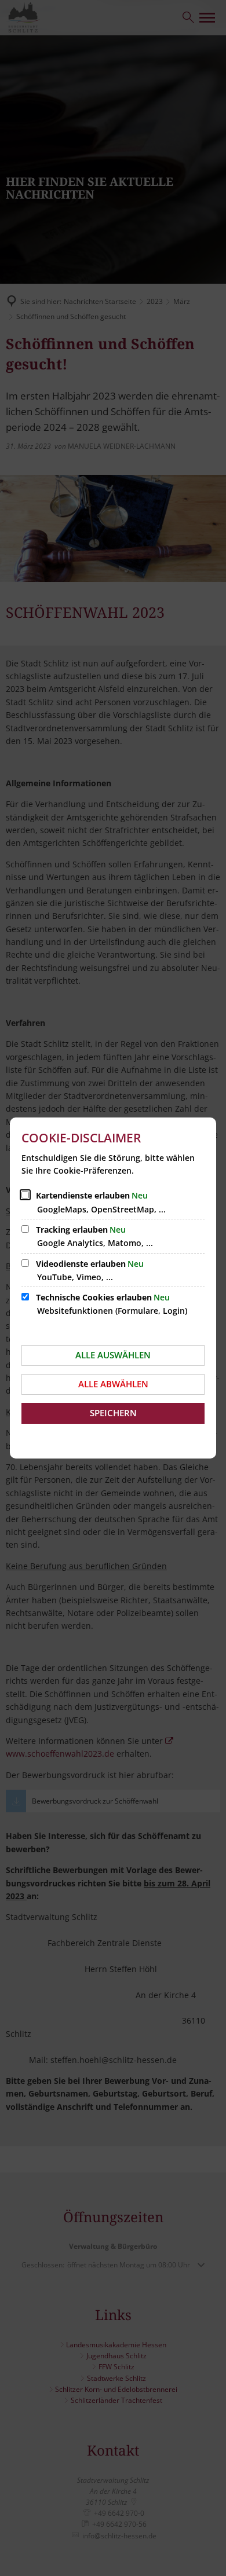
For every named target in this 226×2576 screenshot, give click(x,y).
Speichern (113, 1413)
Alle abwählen (113, 1384)
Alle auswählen (113, 1355)
